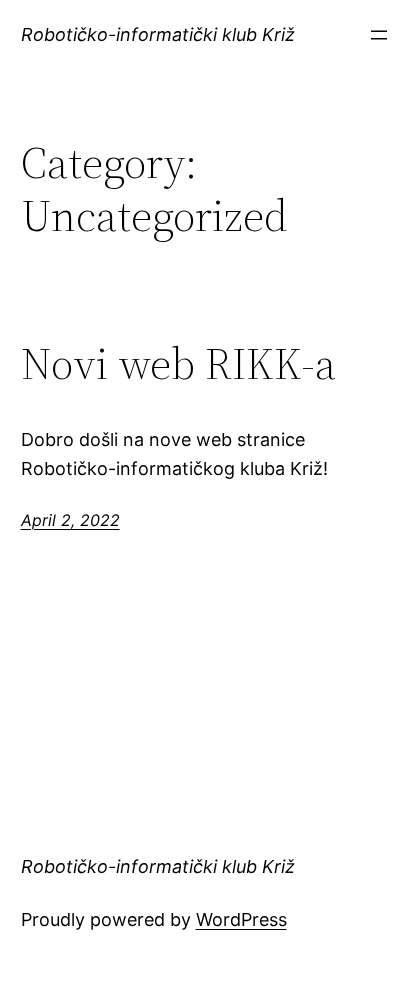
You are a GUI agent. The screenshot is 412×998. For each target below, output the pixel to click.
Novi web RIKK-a (178, 364)
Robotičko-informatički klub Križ (158, 34)
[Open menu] (379, 35)
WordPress (241, 919)
